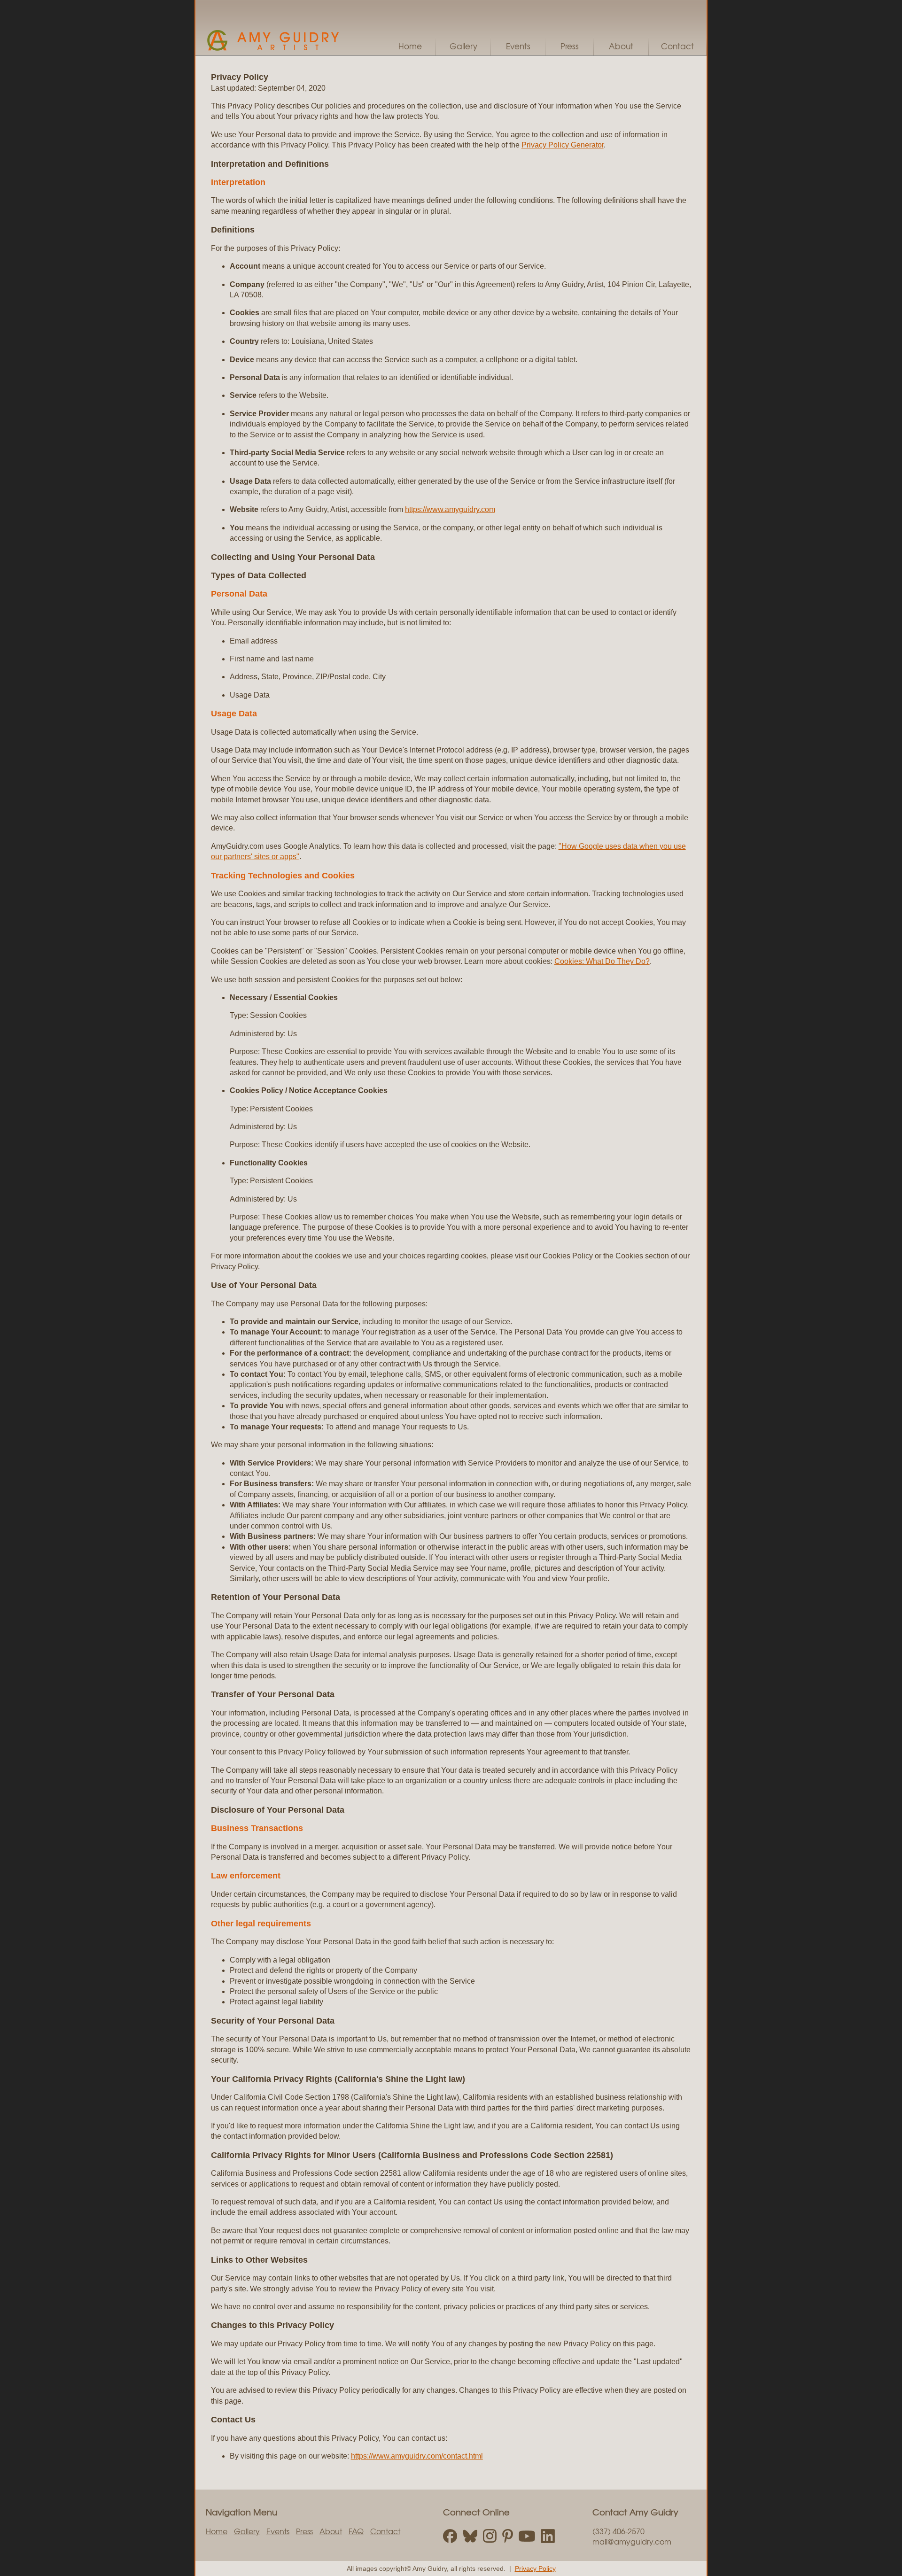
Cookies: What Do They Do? (602, 961)
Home (410, 46)
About (621, 46)
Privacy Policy (535, 2568)
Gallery (463, 46)
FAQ (356, 2531)
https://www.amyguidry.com (450, 509)
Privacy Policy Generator (563, 145)
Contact (677, 46)
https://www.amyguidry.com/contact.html (417, 2456)
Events (518, 46)
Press (570, 46)
